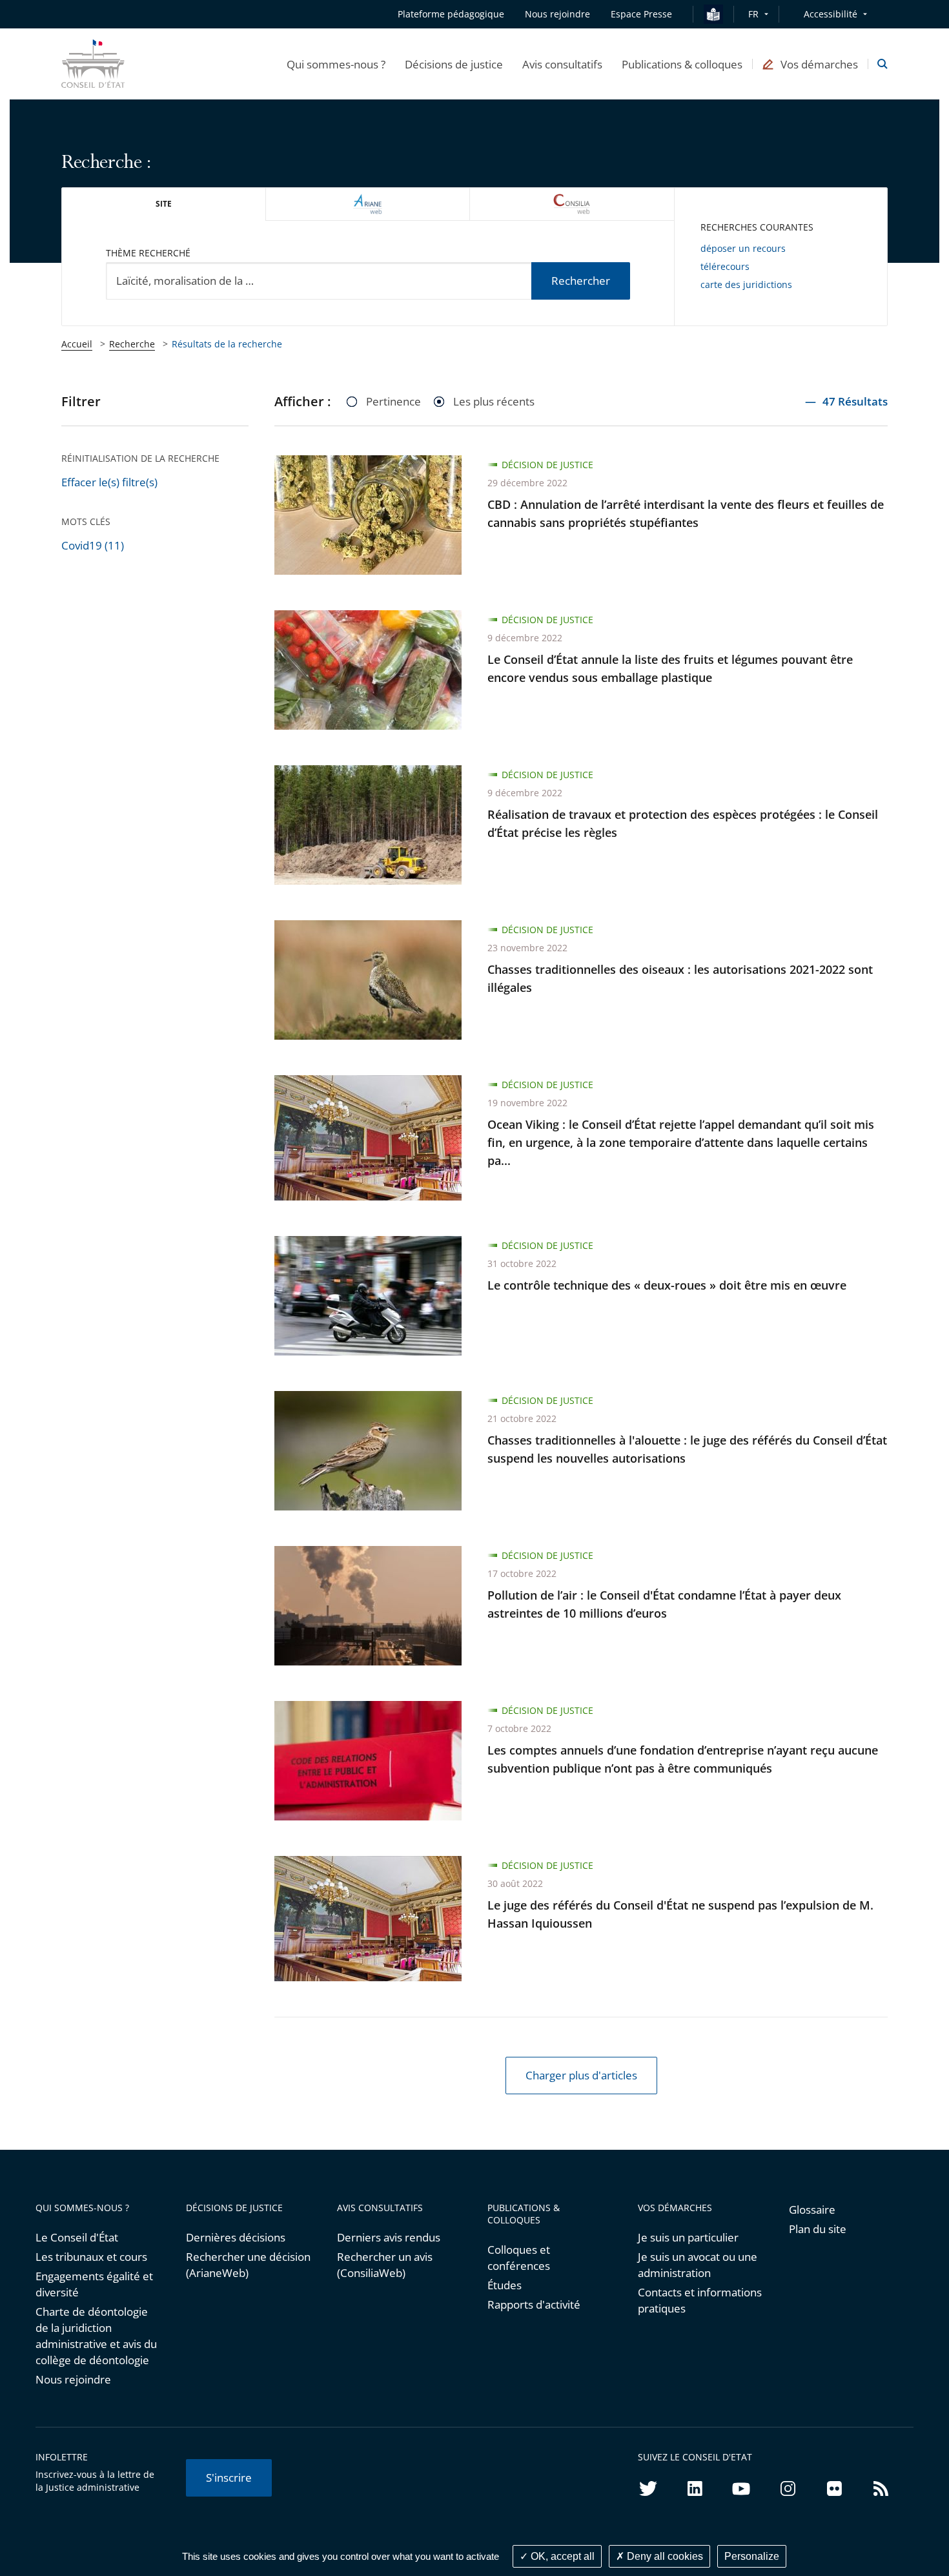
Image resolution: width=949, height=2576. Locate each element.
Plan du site (818, 2229)
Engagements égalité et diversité (94, 2284)
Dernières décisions (236, 2237)
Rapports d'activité (534, 2304)
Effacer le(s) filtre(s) (109, 482)
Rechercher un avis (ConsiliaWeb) (385, 2265)
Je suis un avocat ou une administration (698, 2265)
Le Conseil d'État (77, 2237)
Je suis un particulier (688, 2237)
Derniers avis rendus (389, 2237)
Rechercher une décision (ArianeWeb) (248, 2265)
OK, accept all (561, 2556)
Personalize (752, 2556)
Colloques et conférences (519, 2258)
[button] (336, 64)
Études (505, 2285)
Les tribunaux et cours (91, 2257)
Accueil (77, 344)
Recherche (132, 344)
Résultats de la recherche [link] (227, 344)
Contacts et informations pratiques (700, 2300)
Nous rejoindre (73, 2379)
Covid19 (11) (93, 545)
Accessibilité (831, 14)
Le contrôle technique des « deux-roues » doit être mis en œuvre (667, 1285)
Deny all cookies (664, 2556)
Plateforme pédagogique (451, 14)
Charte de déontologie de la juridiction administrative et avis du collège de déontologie (96, 2336)
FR (753, 14)
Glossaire (812, 2210)
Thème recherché (148, 253)
